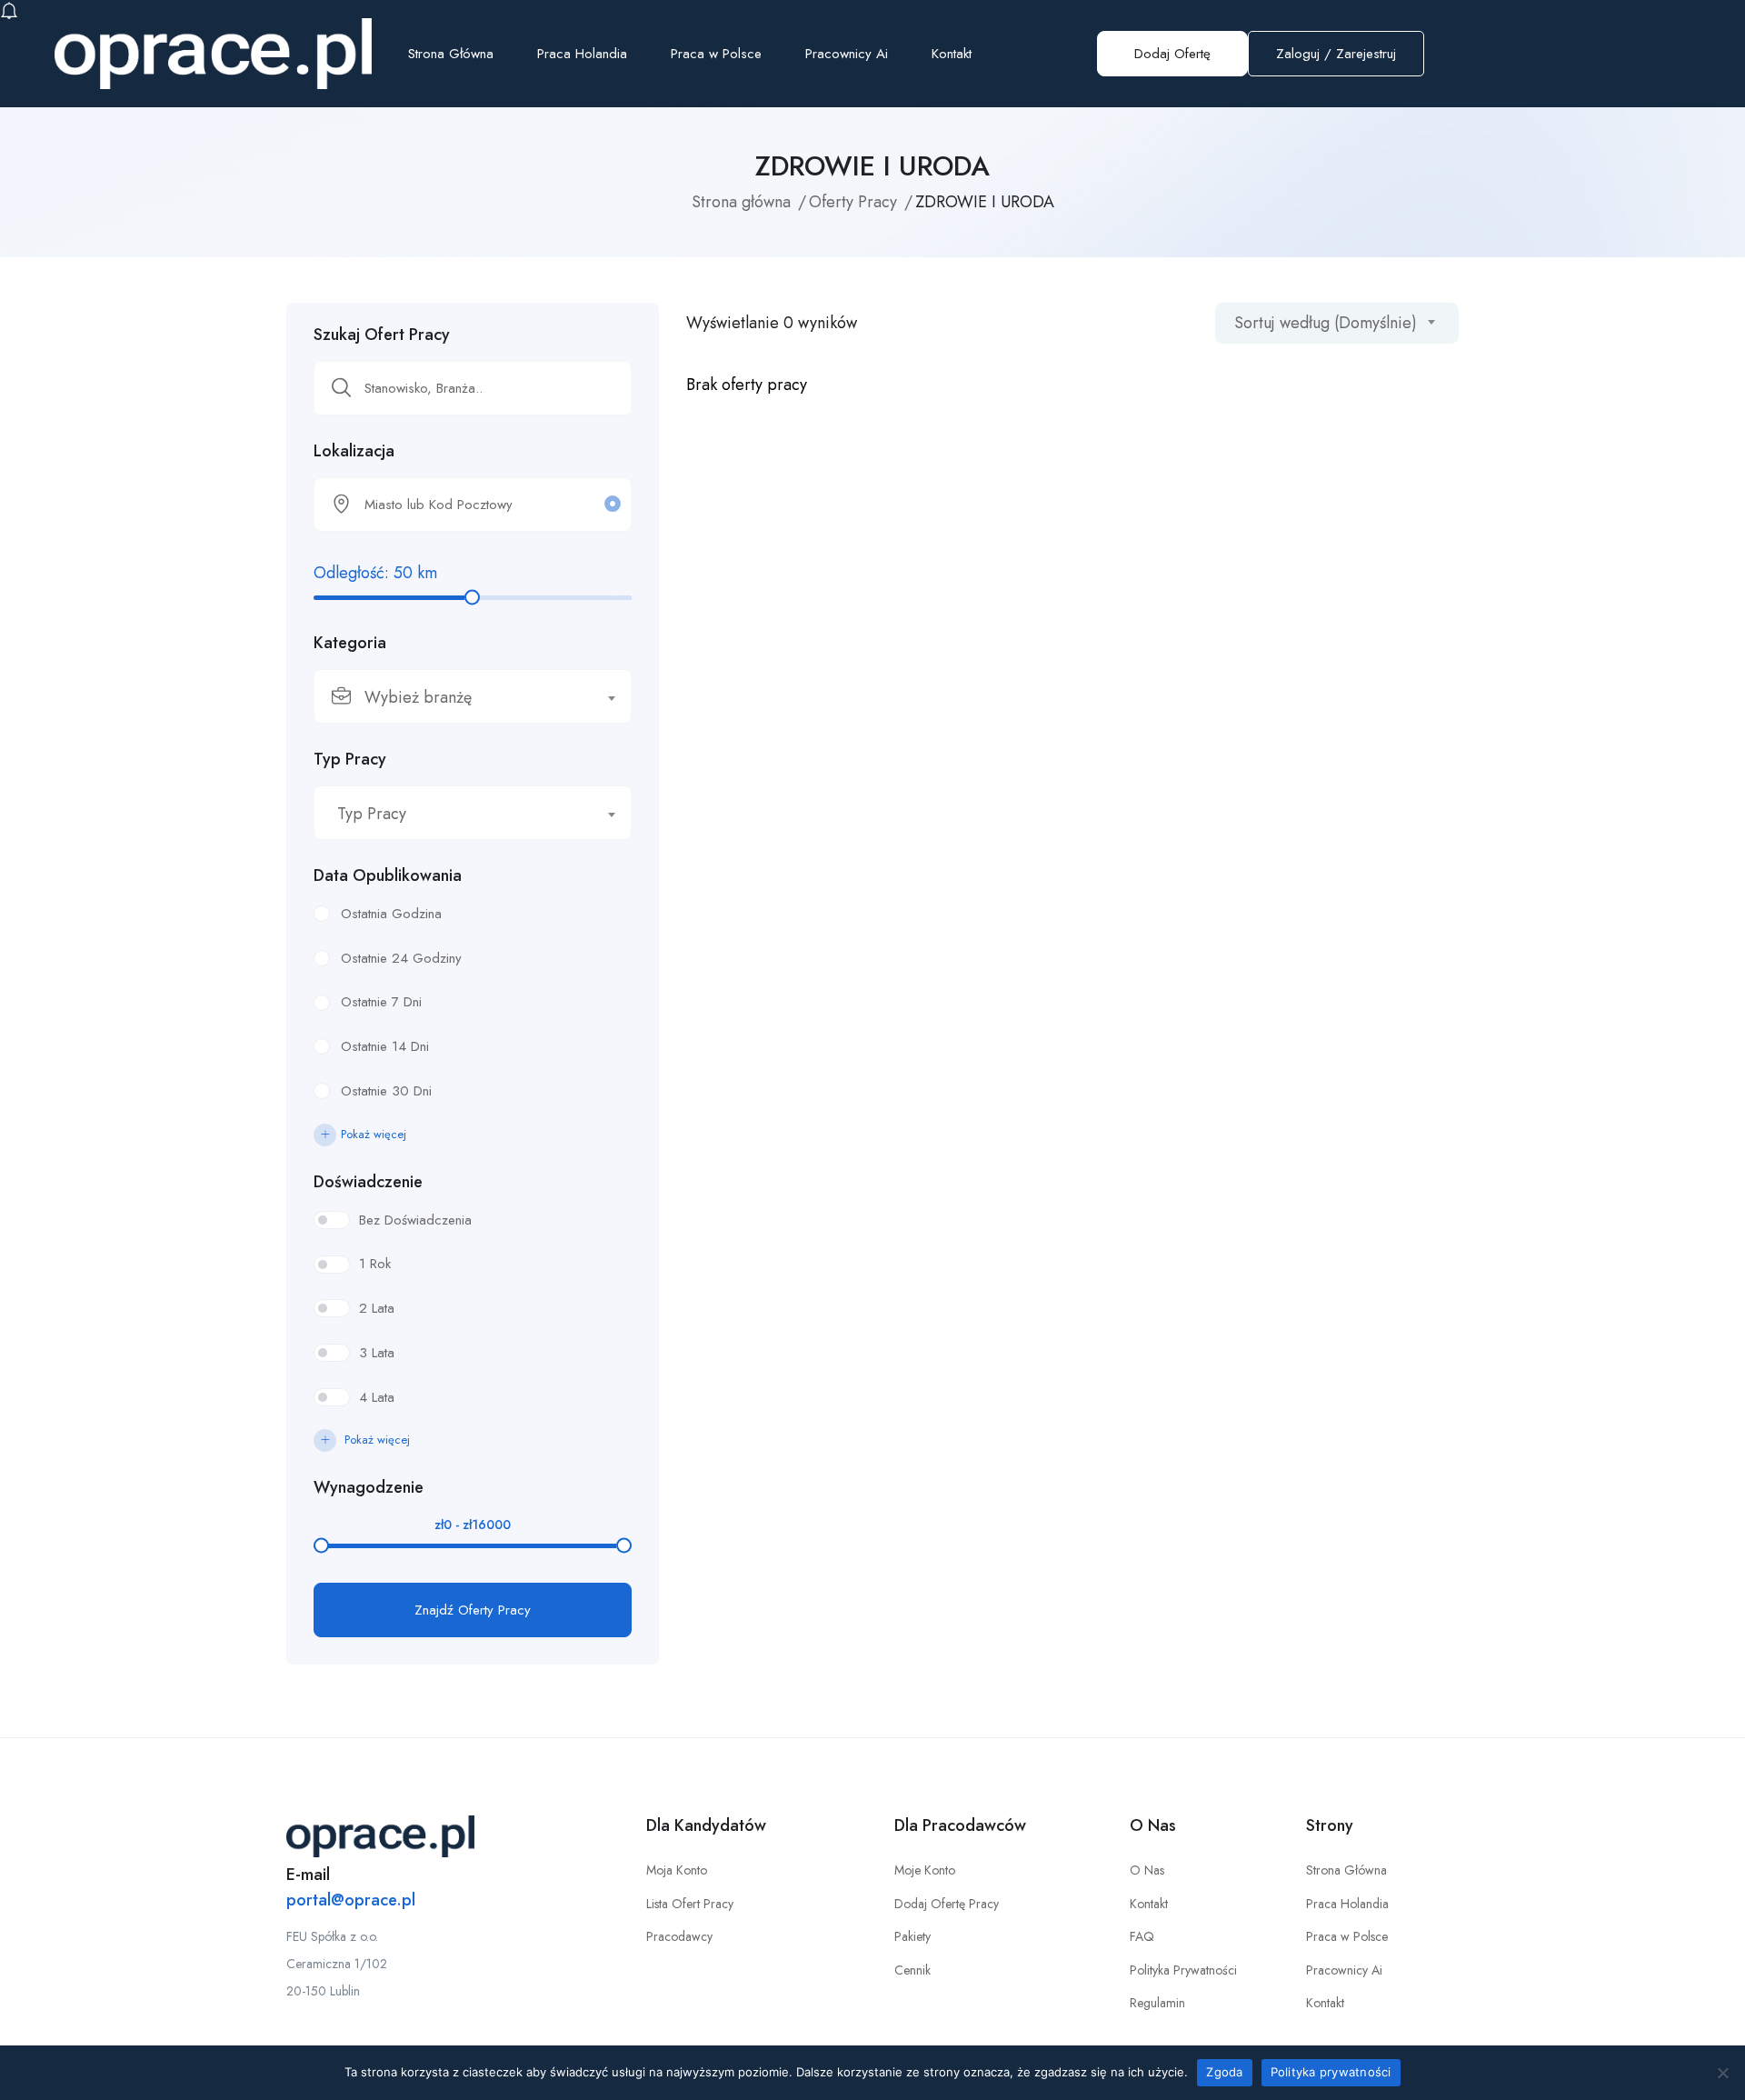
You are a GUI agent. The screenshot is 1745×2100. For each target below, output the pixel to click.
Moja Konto (677, 1870)
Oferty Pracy (853, 202)
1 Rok (375, 1264)
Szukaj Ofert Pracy (382, 335)
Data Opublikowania (388, 875)
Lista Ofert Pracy (690, 1904)
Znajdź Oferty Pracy (473, 1610)
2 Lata (377, 1308)
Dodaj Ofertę (1172, 54)
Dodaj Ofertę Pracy (947, 1904)
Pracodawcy (679, 1936)
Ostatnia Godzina (391, 914)
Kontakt (952, 54)
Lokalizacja (354, 451)
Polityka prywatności (1331, 2072)
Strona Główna (451, 54)
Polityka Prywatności (1183, 1970)
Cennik (912, 1970)
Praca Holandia (582, 54)
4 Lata (377, 1397)
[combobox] (473, 696)
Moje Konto (925, 1870)
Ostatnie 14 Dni (385, 1046)
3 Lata (377, 1353)
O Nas (1147, 1870)
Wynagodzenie (369, 1487)
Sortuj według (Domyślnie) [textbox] (1326, 323)
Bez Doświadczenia (415, 1220)
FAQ (1142, 1936)
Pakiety (912, 1936)
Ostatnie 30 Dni (386, 1091)
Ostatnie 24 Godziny (401, 958)
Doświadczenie (368, 1182)
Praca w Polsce (716, 54)
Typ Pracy (350, 759)
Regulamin (1157, 2003)
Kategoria (350, 643)
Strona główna (741, 202)
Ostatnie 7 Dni (381, 1002)
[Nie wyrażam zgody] (1722, 2073)
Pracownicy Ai (847, 54)
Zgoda (1224, 2072)
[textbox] (461, 697)
